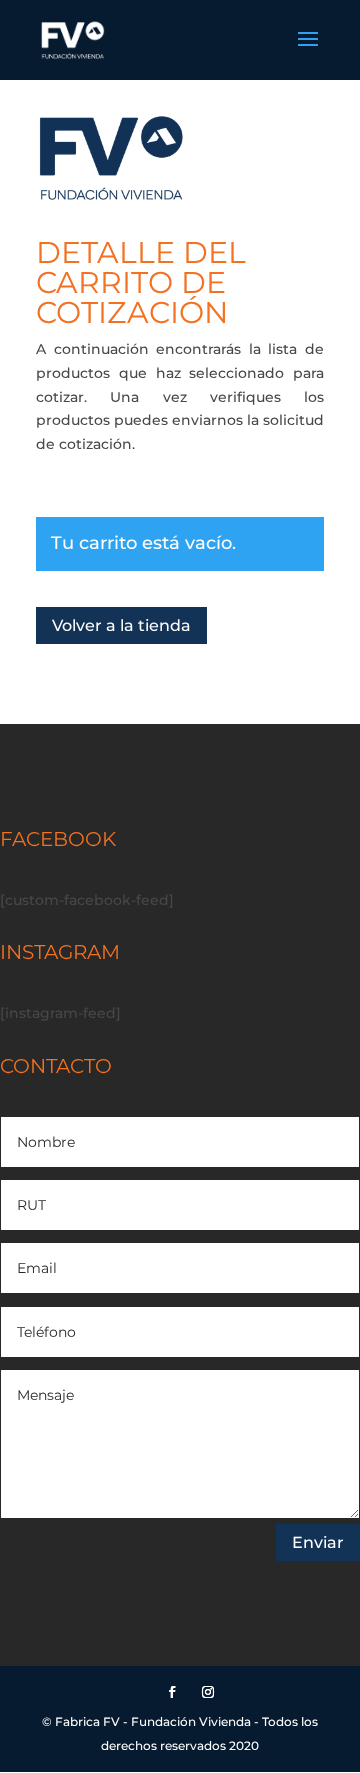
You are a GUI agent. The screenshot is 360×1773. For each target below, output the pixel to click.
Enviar (318, 1542)
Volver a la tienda (121, 625)
